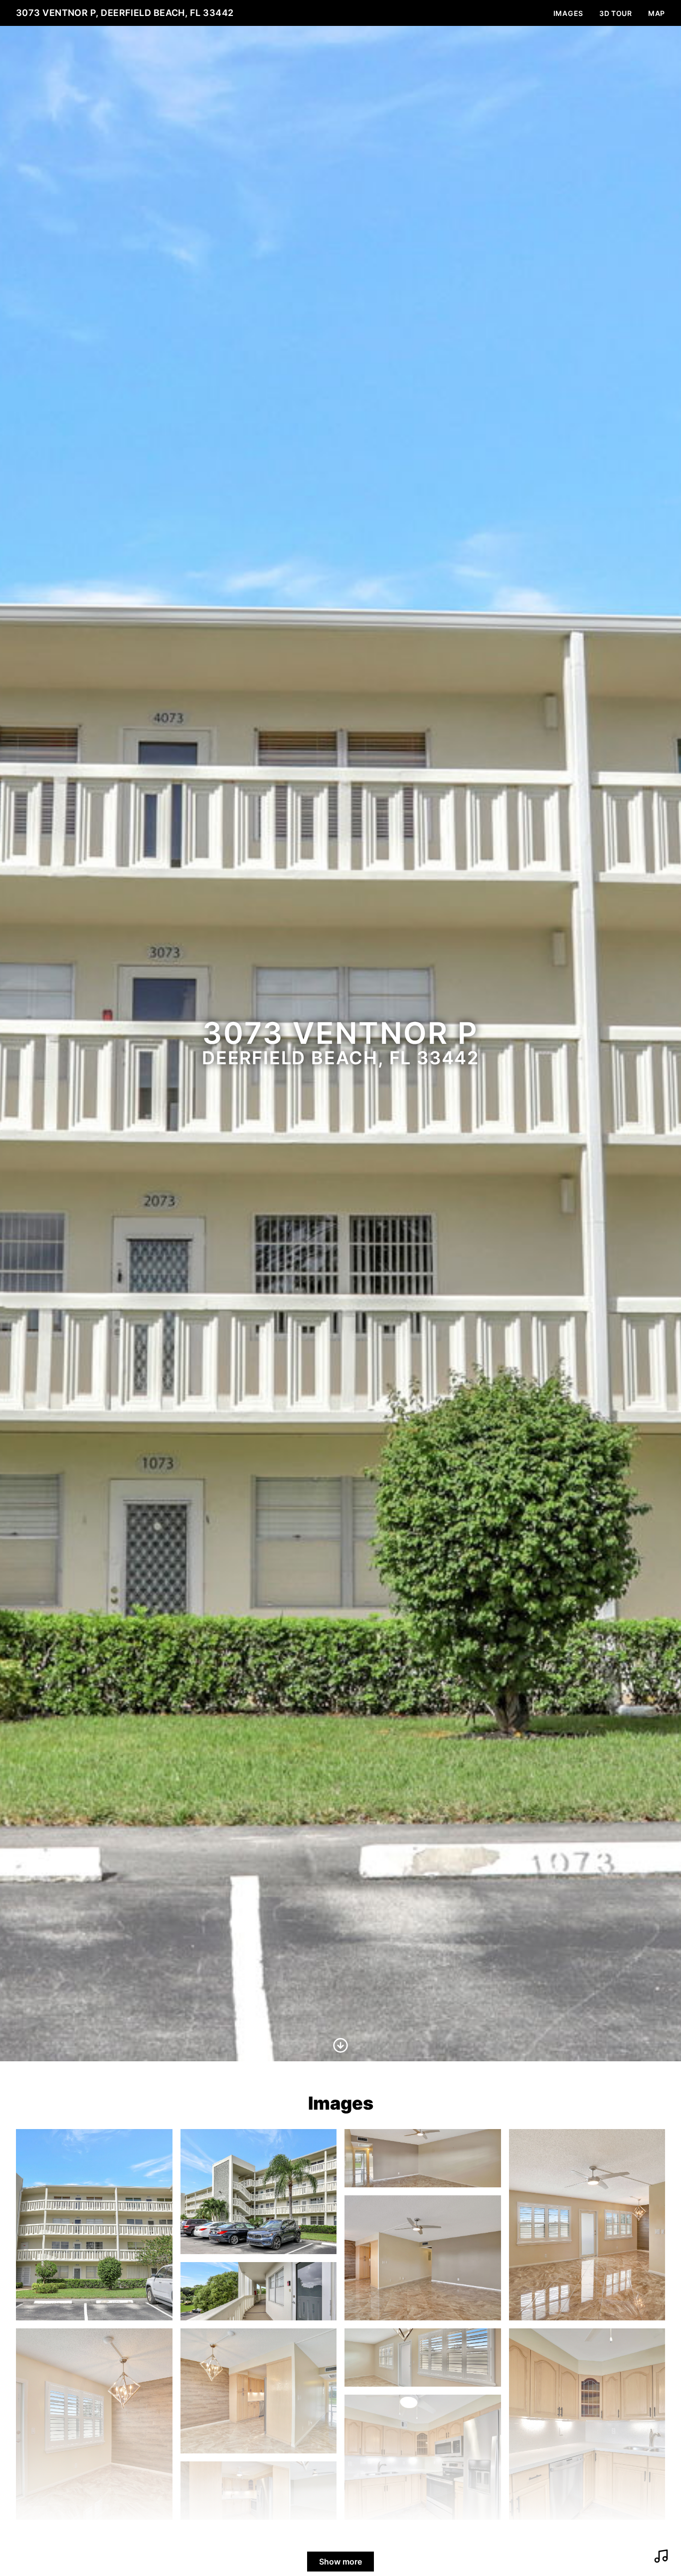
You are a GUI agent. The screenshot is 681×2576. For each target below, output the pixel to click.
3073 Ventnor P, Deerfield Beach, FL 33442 (125, 13)
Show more (340, 2562)
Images (568, 13)
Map (657, 13)
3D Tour (616, 13)
